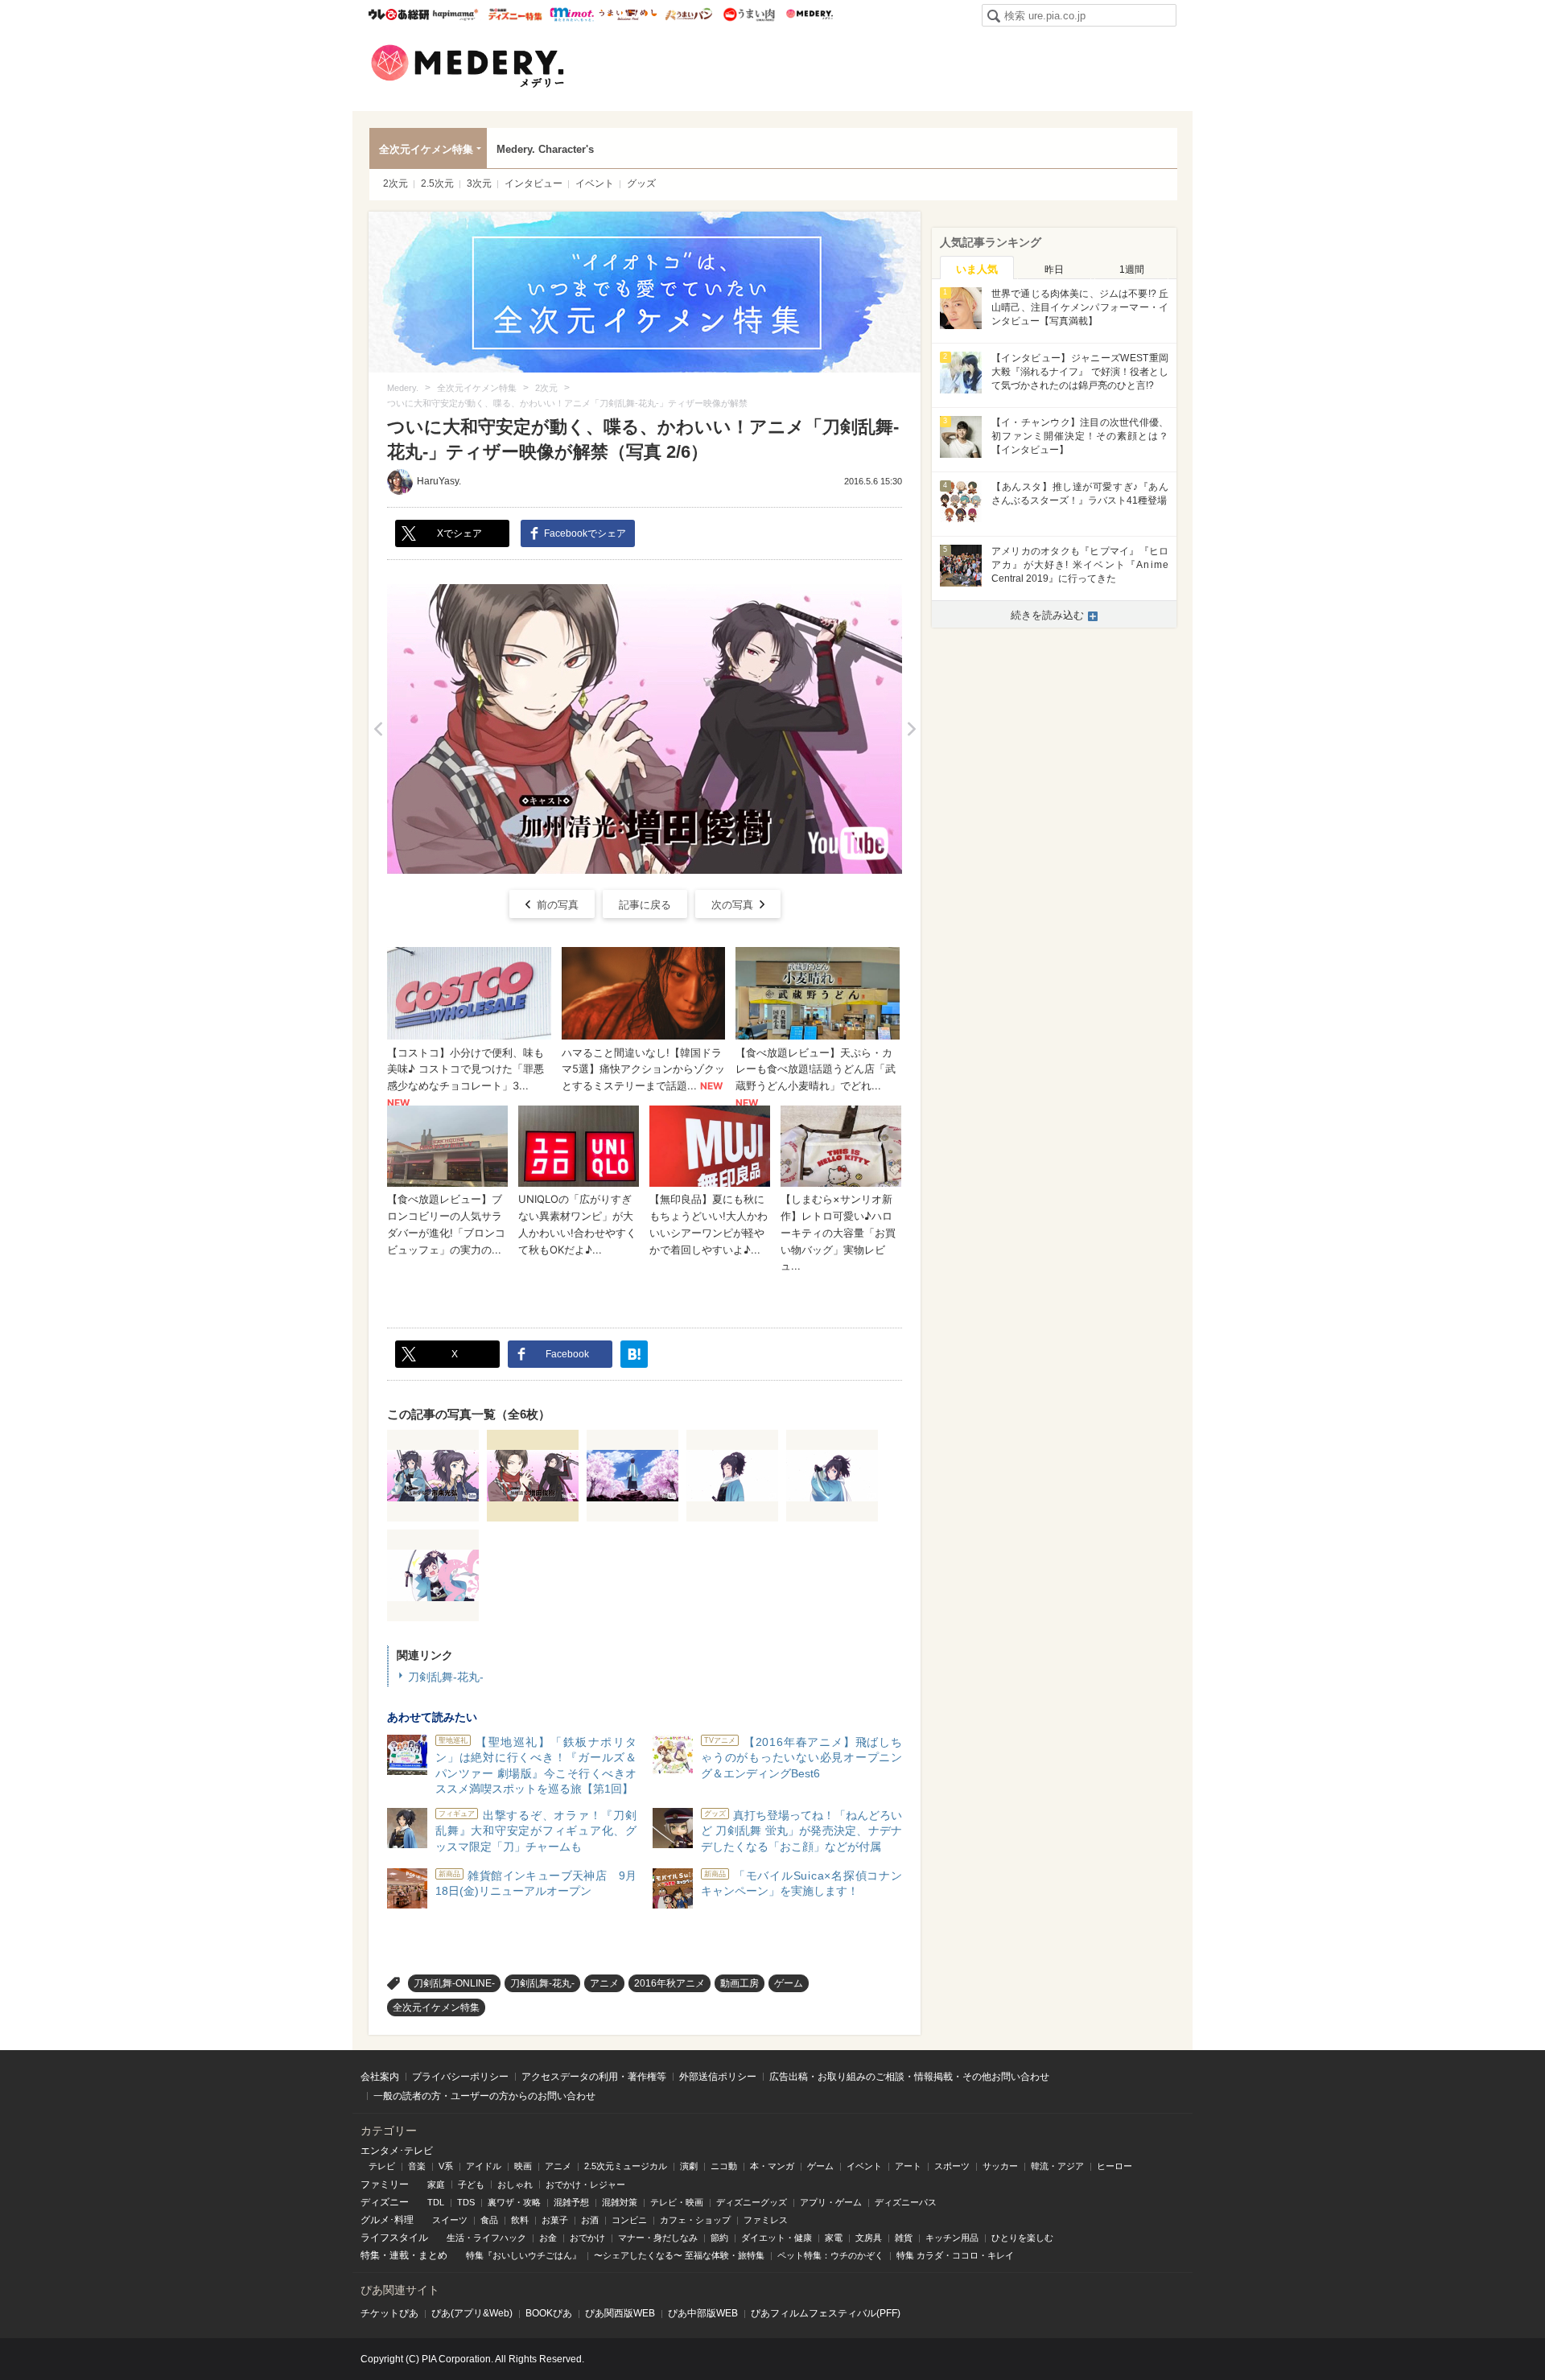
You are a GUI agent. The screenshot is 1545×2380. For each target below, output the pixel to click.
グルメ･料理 (387, 2220)
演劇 (689, 2166)
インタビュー (534, 183)
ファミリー (385, 2184)
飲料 (520, 2220)
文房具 (869, 2238)
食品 (489, 2220)
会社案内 (380, 2077)
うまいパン (688, 14)
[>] (911, 729)
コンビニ (629, 2220)
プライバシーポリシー (460, 2077)
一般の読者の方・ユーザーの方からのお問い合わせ (484, 2096)
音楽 (417, 2166)
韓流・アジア (1057, 2166)
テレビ (382, 2166)
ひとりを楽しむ (1022, 2238)
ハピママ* (455, 14)
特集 (370, 2255)
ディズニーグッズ (752, 2202)
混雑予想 (571, 2202)
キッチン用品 (952, 2238)
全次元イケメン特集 (426, 149)
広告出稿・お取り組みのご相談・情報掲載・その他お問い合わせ (909, 2077)
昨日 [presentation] (1054, 270)
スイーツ (450, 2220)
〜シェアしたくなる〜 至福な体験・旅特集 (679, 2255)
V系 (446, 2166)
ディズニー (385, 2202)
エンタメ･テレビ (397, 2151)
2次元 (396, 183)
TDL (436, 2202)
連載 (399, 2255)
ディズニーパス (906, 2202)
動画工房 (740, 1983)
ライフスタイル (394, 2238)
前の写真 (558, 905)
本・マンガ (772, 2166)
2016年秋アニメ (669, 1983)
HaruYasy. (439, 481)
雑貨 (904, 2238)
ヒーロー (1114, 2166)
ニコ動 (724, 2166)
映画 (523, 2166)
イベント (595, 183)
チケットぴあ (389, 2313)
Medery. (809, 14)
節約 (719, 2238)
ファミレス (766, 2220)
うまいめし (628, 14)
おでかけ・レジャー (585, 2184)
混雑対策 (620, 2202)
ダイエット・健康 (777, 2238)
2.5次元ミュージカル (626, 2166)
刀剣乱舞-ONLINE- (454, 1983)
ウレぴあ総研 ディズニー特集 (515, 14)
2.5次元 (437, 183)
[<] (378, 729)
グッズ (641, 183)
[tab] (977, 268)
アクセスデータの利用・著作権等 (594, 2077)
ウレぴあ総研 (399, 14)
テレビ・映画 (677, 2202)
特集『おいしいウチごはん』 (523, 2255)
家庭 (436, 2184)
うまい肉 (749, 14)
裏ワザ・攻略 (514, 2202)
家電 (834, 2238)
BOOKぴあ (549, 2313)
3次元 (479, 183)
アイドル (484, 2166)
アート (908, 2166)
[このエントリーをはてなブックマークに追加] (634, 1354)
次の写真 (732, 905)
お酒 (590, 2220)
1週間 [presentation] (1132, 270)
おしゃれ (515, 2184)
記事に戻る (645, 905)
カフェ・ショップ (695, 2220)
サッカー (1000, 2166)
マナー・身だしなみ (658, 2238)
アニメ (604, 1983)
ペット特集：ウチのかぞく (830, 2255)
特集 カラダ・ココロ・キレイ (955, 2255)
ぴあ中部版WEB (703, 2313)
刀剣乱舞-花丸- (446, 1677)
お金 (548, 2238)
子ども (471, 2184)
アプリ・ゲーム (831, 2202)
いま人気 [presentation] (977, 269)
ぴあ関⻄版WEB (620, 2313)
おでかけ (587, 2238)
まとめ (433, 2255)
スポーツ (952, 2166)
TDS (466, 2202)
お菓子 (555, 2220)
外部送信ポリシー (718, 2077)
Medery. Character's (545, 149)
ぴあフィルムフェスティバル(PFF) (826, 2313)
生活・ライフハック (486, 2238)
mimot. (572, 14)
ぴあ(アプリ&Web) (472, 2313)
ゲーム (789, 1983)
